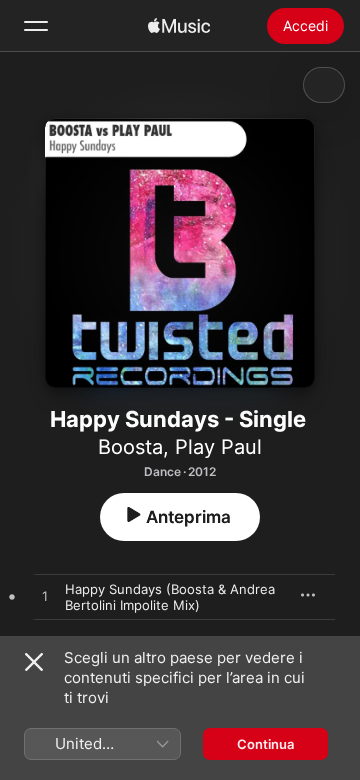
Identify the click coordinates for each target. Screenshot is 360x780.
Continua (265, 744)
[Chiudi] (34, 662)
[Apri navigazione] (36, 26)
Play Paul (218, 447)
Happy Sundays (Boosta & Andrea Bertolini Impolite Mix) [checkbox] (170, 597)
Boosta (130, 447)
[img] (179, 26)
